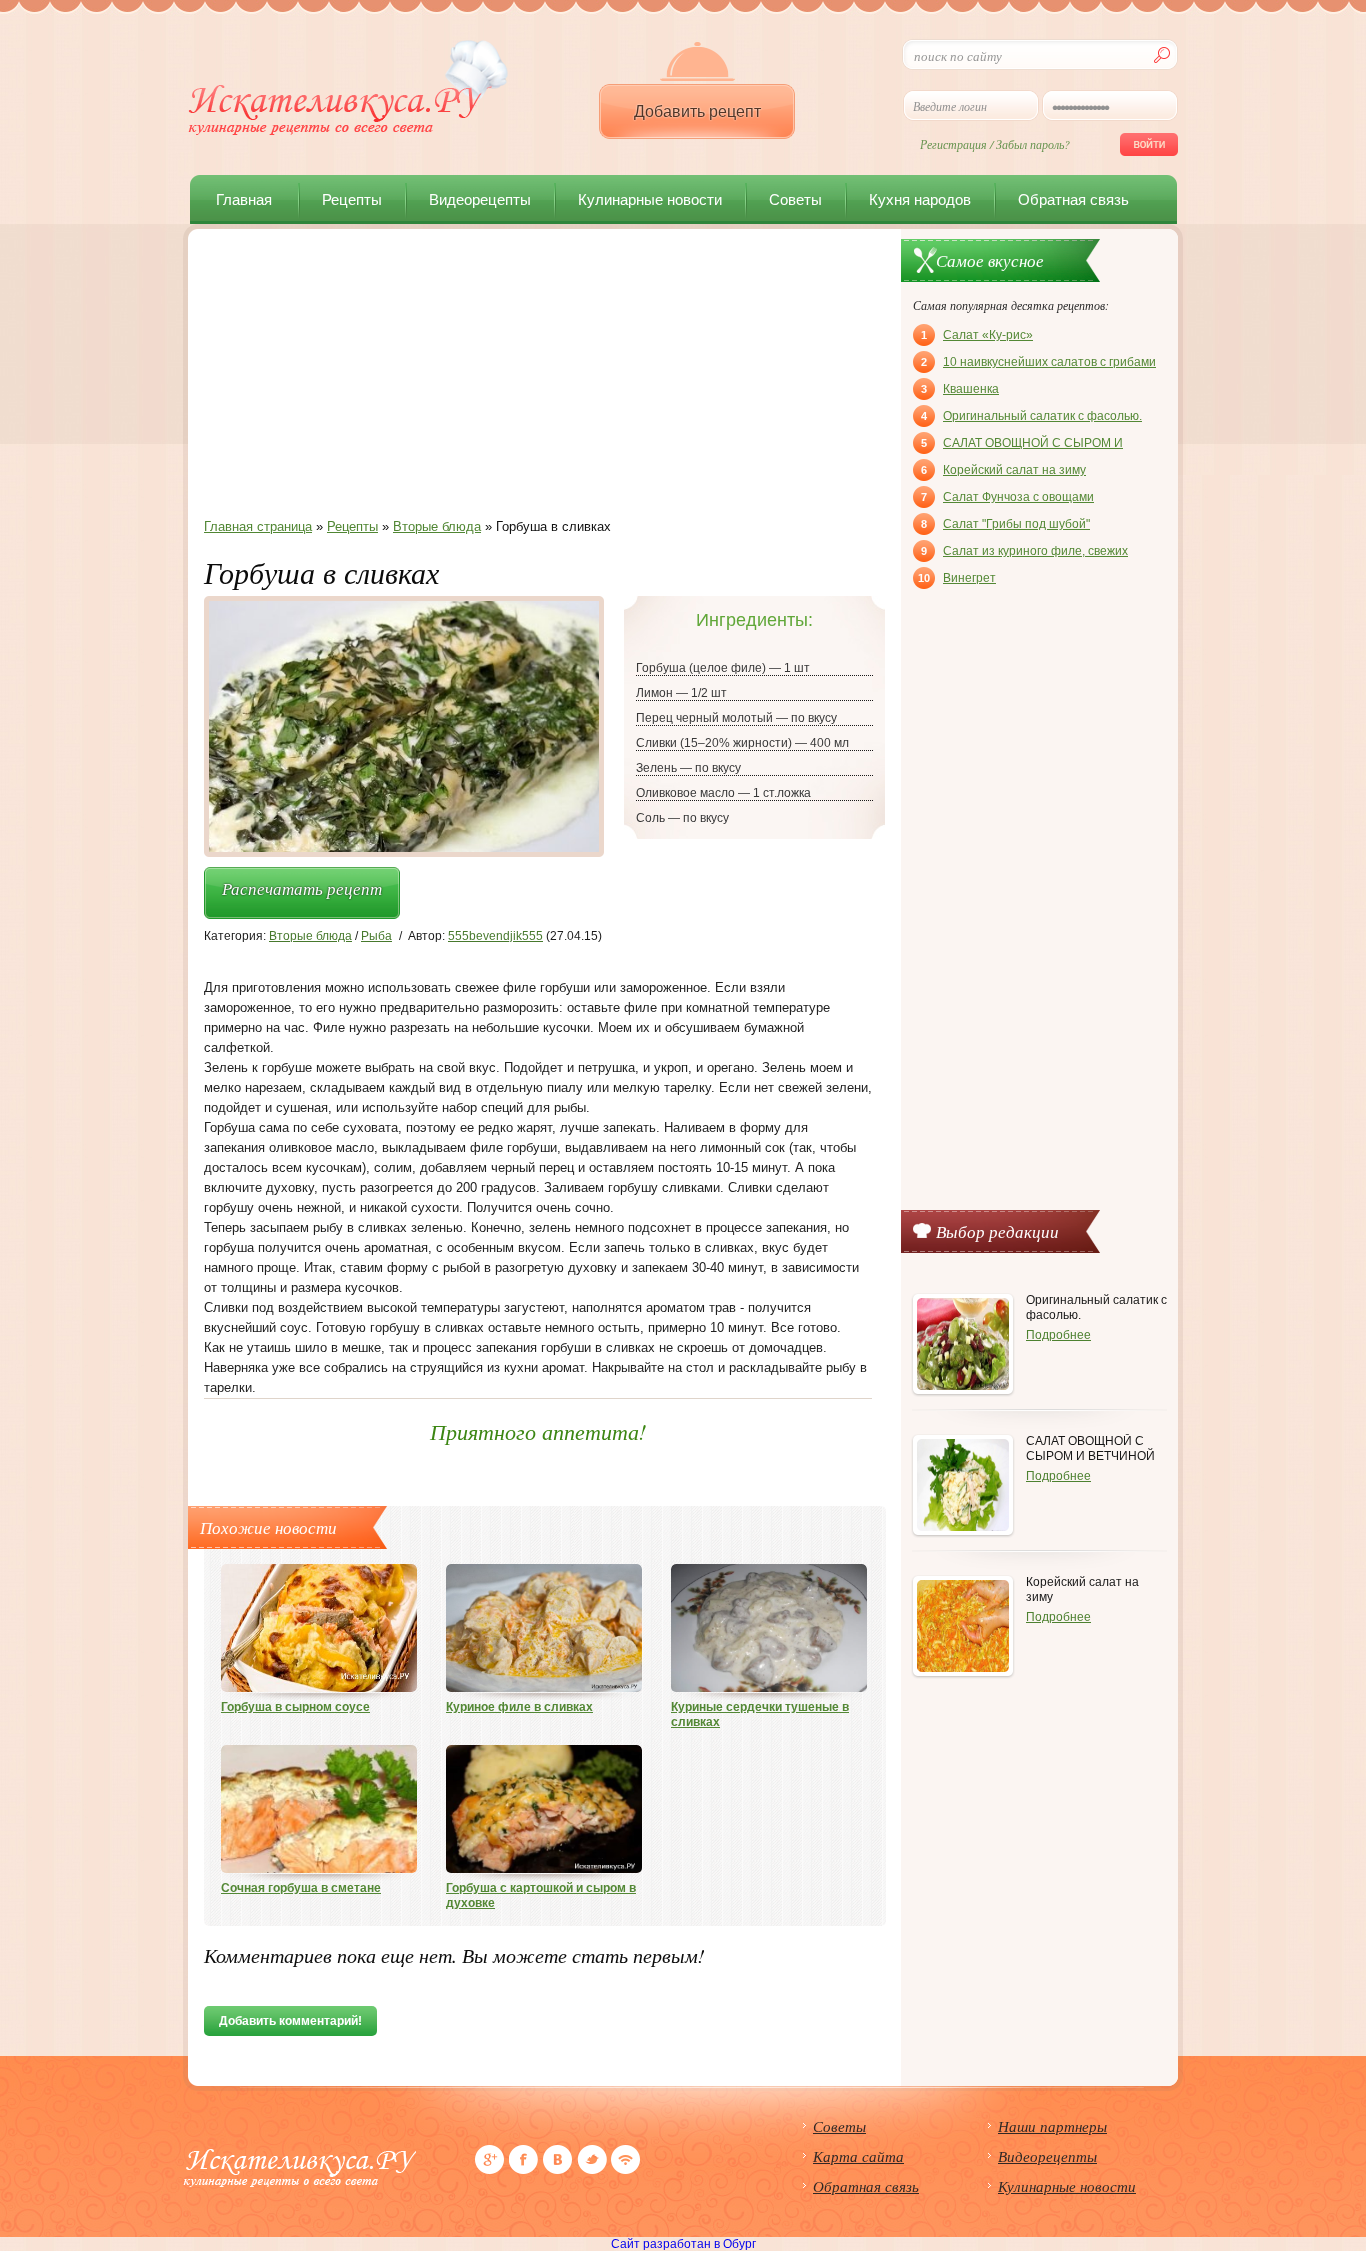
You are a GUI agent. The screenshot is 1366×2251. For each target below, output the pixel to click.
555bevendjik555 (495, 936)
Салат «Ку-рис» (977, 335)
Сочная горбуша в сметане (301, 1888)
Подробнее (1058, 1335)
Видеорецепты (480, 199)
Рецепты (352, 199)
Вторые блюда (310, 936)
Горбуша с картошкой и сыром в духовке (541, 1895)
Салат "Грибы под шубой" (1005, 524)
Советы (795, 199)
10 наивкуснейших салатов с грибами (1038, 362)
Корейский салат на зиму (1003, 470)
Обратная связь (1073, 199)
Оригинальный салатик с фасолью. (1031, 416)
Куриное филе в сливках (519, 1707)
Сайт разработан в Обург (683, 2244)
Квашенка (960, 389)
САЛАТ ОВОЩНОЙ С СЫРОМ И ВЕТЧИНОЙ (1022, 445)
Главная (244, 199)
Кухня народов (920, 199)
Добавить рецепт (697, 111)
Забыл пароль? (1033, 144)
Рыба (376, 936)
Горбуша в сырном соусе (295, 1707)
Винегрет (957, 578)
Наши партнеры (1052, 2126)
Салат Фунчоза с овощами (1007, 497)
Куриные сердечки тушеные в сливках (760, 1714)
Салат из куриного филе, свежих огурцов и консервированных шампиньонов (1024, 553)
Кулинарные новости (650, 199)
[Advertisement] (538, 379)
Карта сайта (858, 2156)
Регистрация (953, 144)
